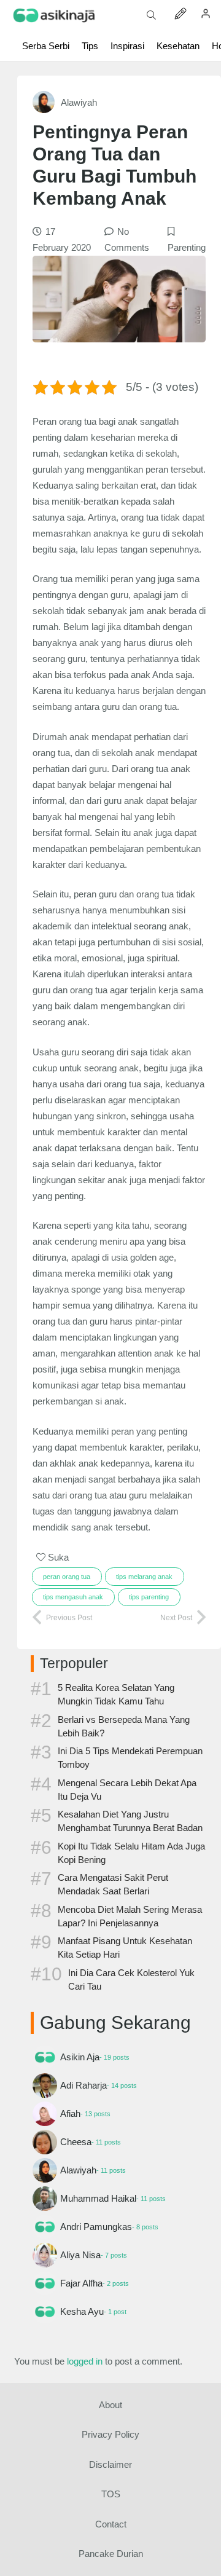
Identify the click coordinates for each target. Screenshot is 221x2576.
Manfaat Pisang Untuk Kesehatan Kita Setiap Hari (125, 1948)
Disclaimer (110, 2464)
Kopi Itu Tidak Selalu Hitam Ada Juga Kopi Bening (131, 1853)
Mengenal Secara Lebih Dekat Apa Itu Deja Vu (127, 1790)
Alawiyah (79, 102)
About (110, 2405)
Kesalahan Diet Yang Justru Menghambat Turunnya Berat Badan (130, 1821)
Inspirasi (127, 46)
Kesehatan (178, 46)
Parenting (187, 247)
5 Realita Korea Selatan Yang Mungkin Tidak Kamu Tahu (116, 1694)
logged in (85, 2361)
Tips (90, 46)
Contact (111, 2524)
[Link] (54, 16)
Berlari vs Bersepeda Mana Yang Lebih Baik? (124, 1726)
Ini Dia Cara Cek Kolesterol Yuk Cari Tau (131, 1979)
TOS (111, 2494)
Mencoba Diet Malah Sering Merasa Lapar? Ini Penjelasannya (130, 1916)
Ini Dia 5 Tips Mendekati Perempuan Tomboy (130, 1758)
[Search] (151, 15)
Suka (57, 1557)
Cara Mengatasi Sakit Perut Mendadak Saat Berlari (113, 1884)
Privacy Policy (110, 2434)
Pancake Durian (111, 2554)
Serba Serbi (46, 46)
